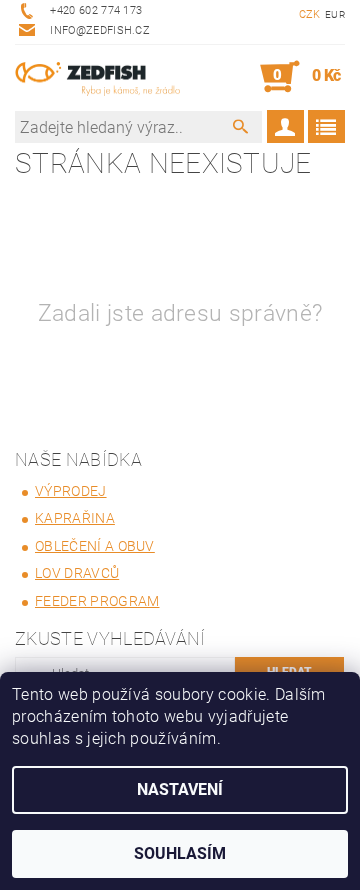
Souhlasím (180, 853)
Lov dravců (77, 573)
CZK (310, 14)
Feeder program (97, 601)
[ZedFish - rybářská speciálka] (97, 77)
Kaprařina (75, 518)
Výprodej (71, 491)
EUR (335, 14)
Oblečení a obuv (95, 546)
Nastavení (180, 789)
